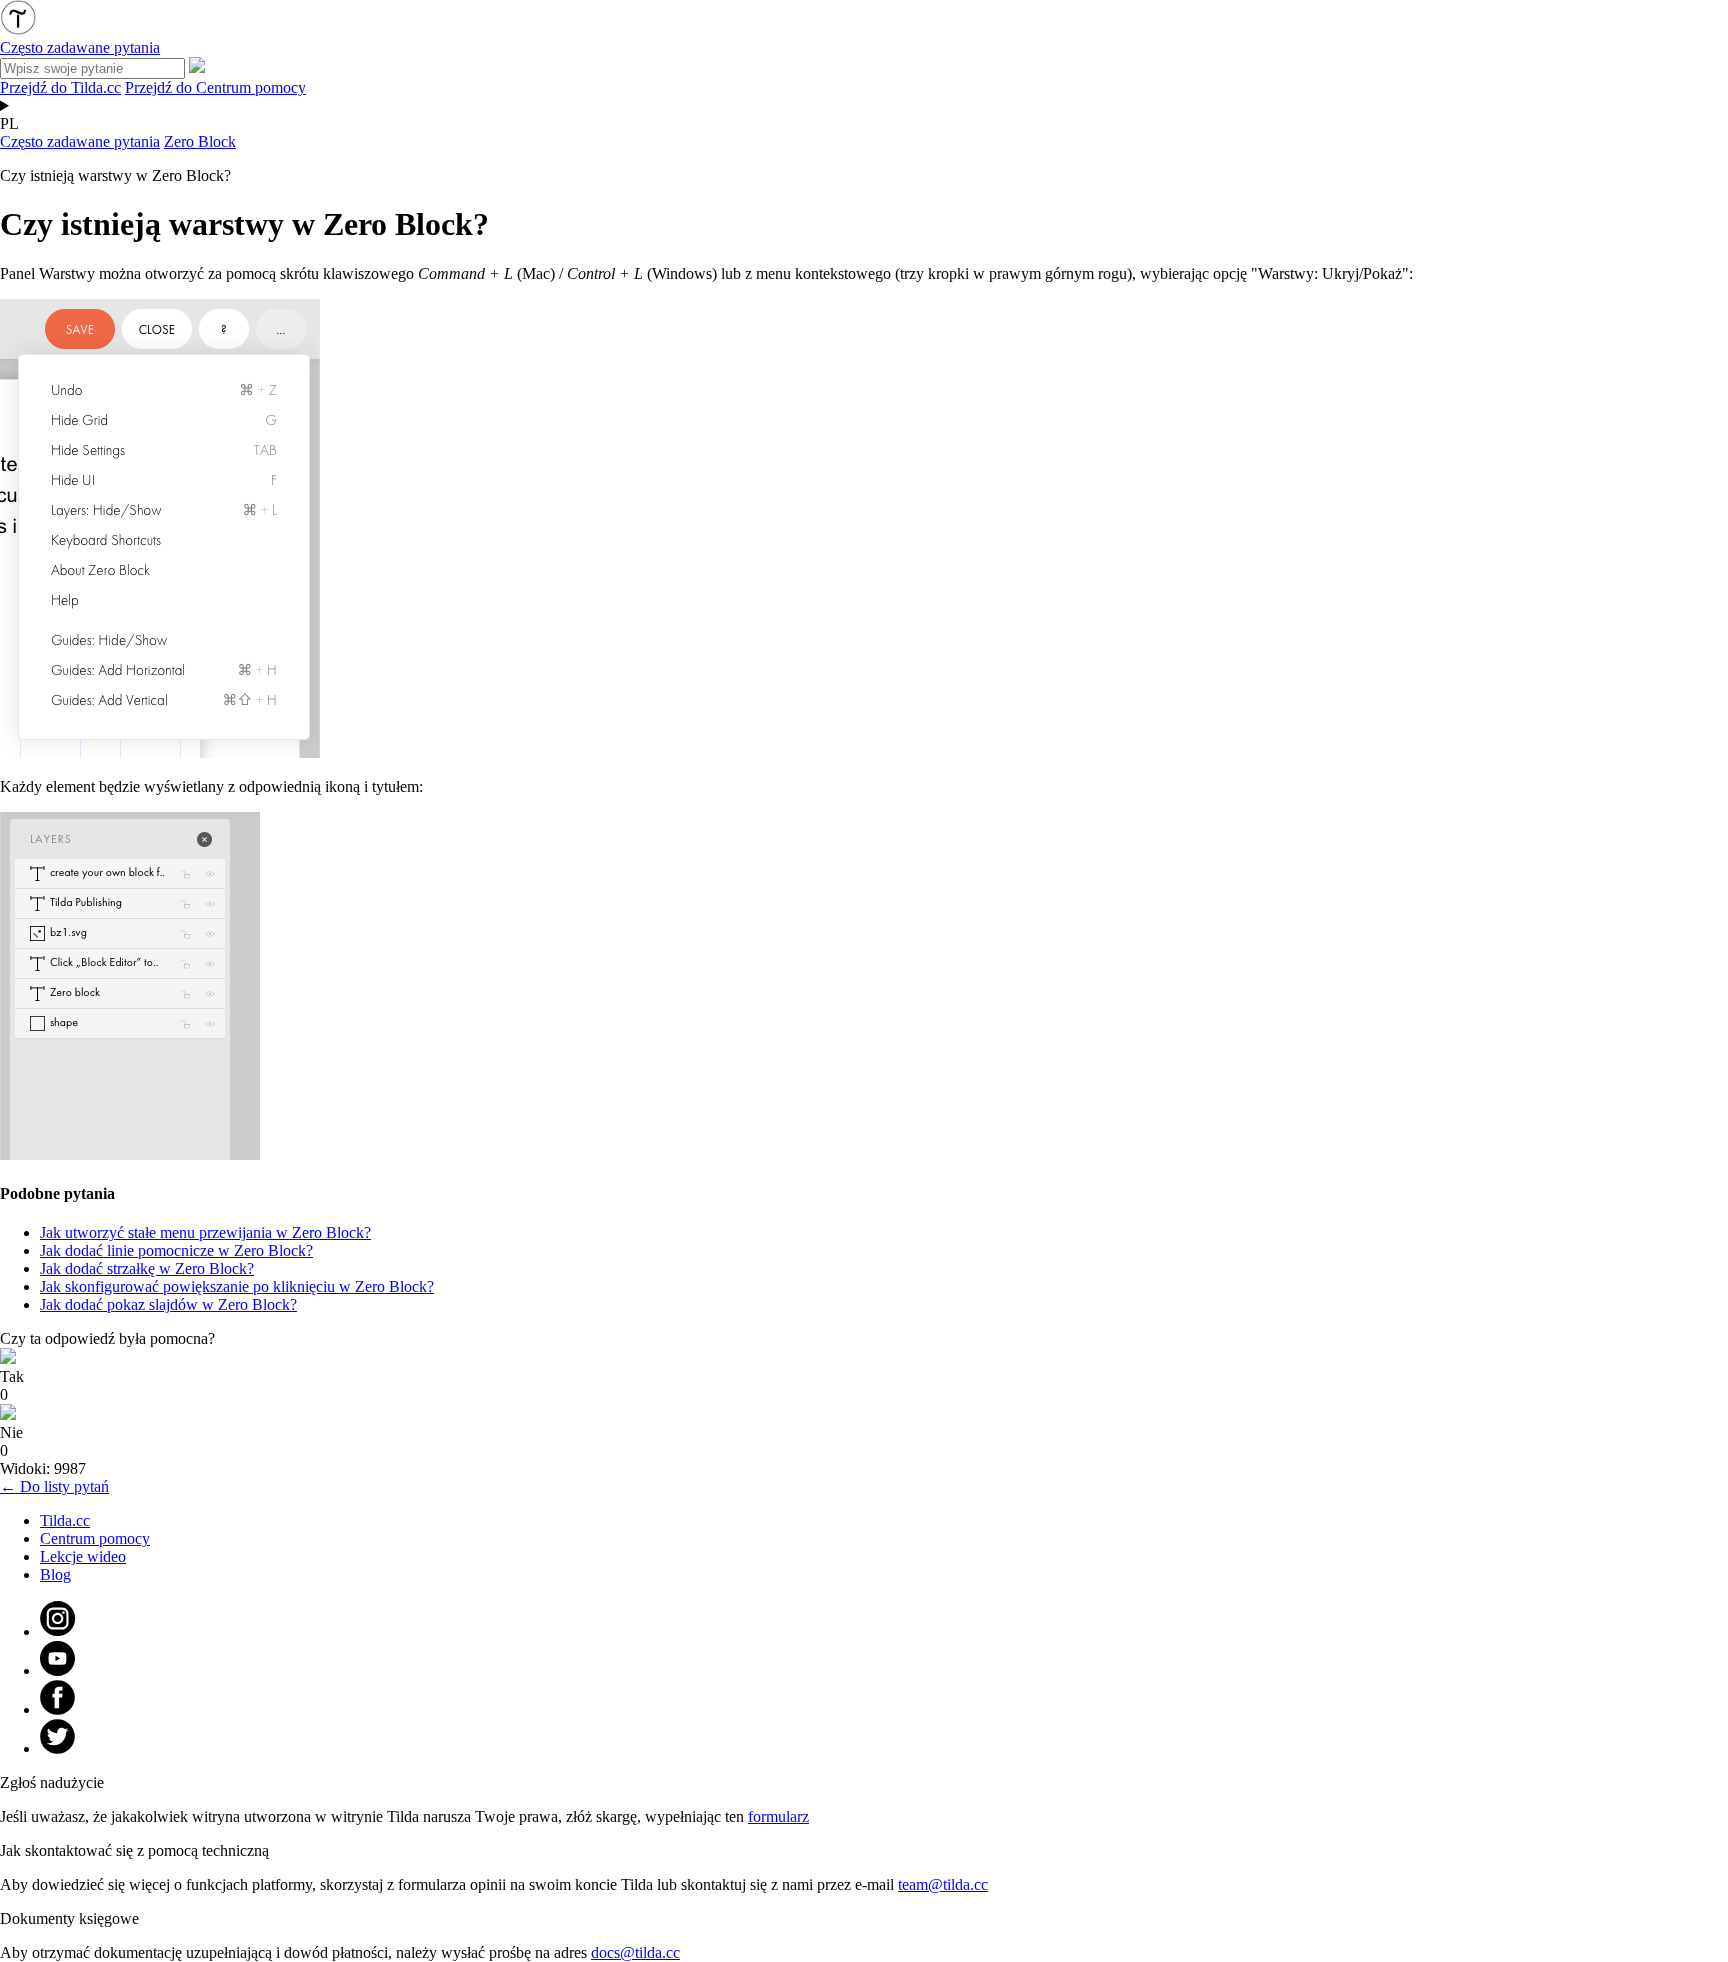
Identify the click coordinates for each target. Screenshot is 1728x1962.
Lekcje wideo (83, 1556)
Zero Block (200, 141)
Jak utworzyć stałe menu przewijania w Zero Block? (205, 1232)
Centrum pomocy (95, 1538)
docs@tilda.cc (635, 1952)
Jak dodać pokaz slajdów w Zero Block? (168, 1304)
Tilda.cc (65, 1520)
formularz (778, 1816)
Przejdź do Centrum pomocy (215, 87)
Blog (55, 1574)
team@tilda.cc (943, 1884)
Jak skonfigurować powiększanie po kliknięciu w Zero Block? (237, 1286)
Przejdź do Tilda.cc (60, 87)
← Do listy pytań (54, 1486)
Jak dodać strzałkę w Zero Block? (147, 1268)
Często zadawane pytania (80, 141)
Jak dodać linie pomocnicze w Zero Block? (176, 1250)
